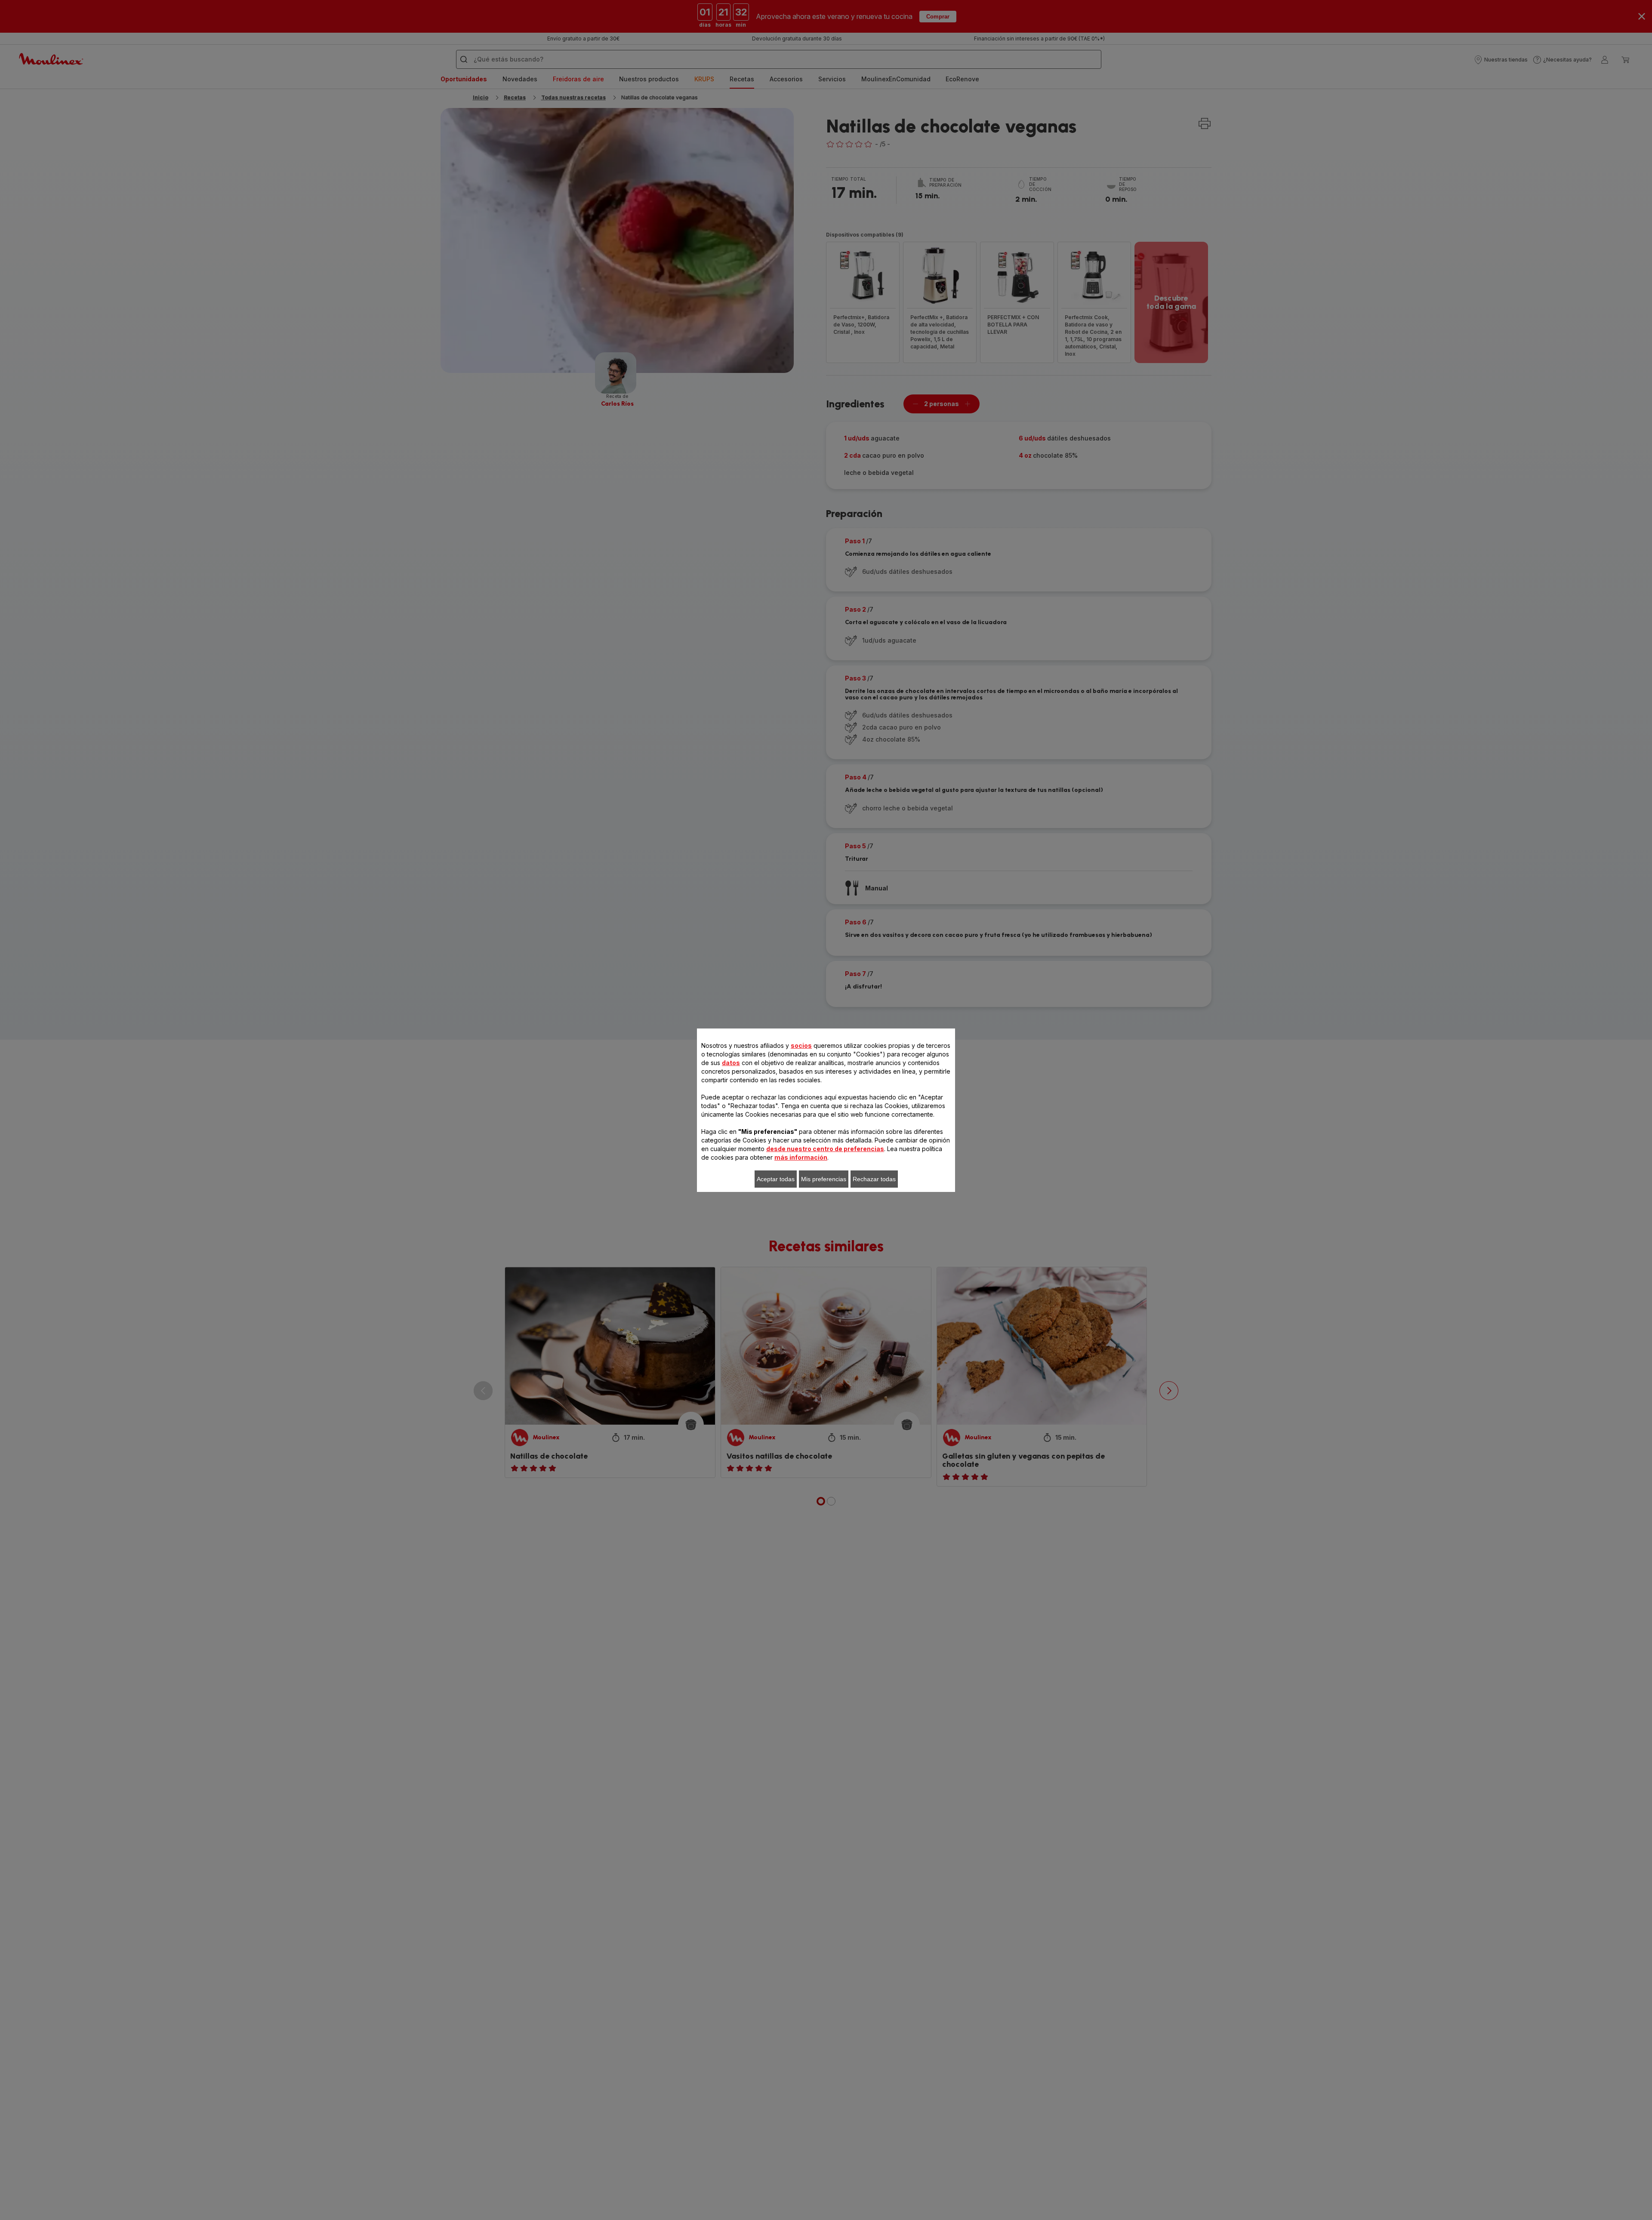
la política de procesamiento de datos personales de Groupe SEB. (703, 1227)
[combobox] (673, 1085)
